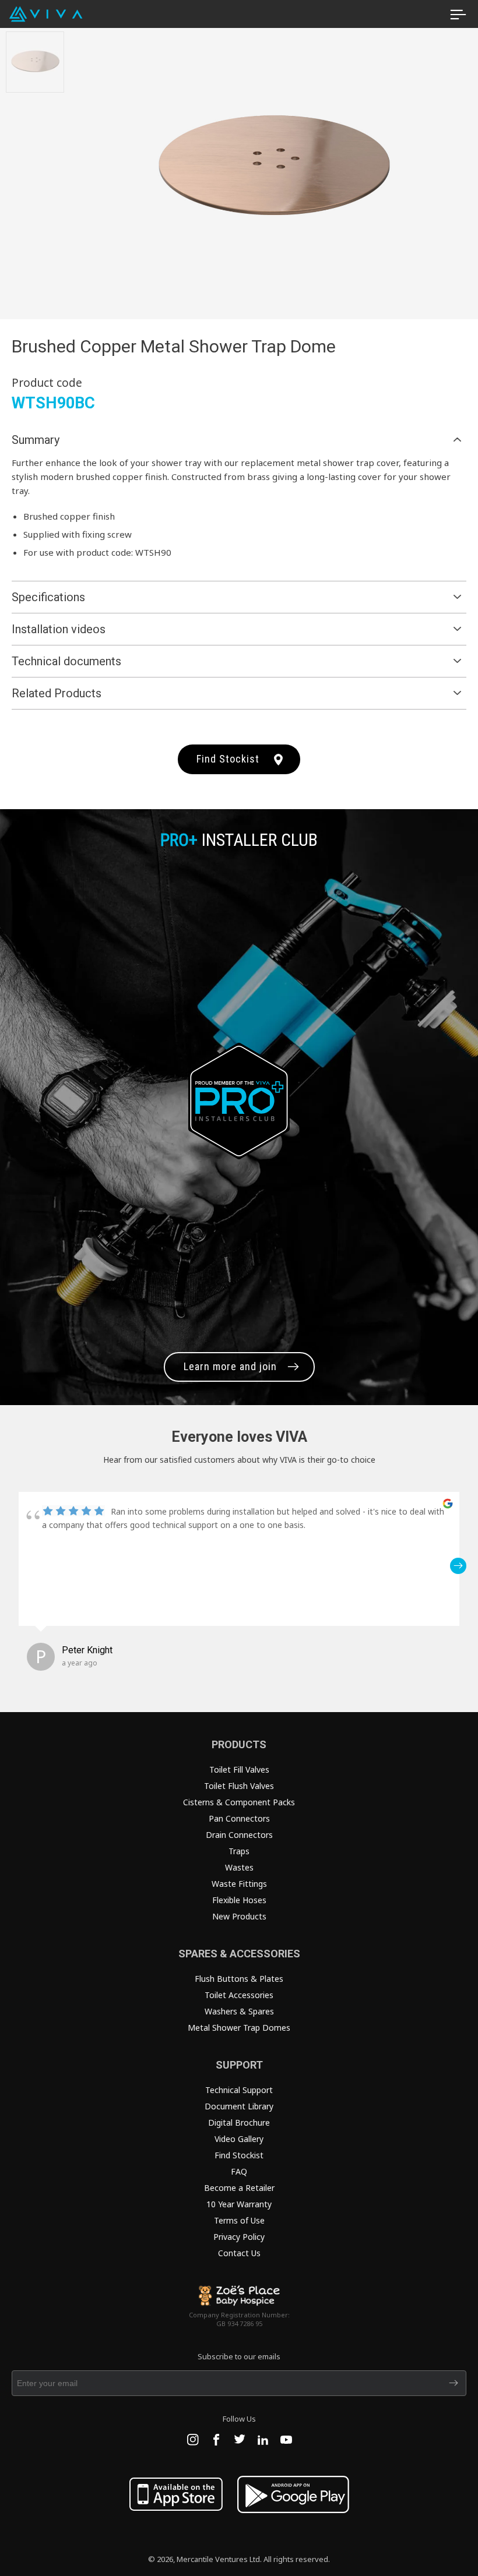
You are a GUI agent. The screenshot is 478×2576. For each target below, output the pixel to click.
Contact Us (239, 2253)
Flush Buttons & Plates (239, 1979)
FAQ (239, 2171)
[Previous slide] (87, 170)
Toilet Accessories (239, 1995)
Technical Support (239, 2090)
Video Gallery (239, 2139)
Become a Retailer (239, 2188)
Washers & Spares (239, 2011)
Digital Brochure (239, 2122)
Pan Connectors (239, 1818)
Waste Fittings (239, 1884)
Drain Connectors (239, 1835)
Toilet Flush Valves (239, 1786)
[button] (20, 1566)
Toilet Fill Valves (239, 1769)
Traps (239, 1851)
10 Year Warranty (239, 2204)
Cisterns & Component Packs (239, 1802)
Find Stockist (228, 759)
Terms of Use (239, 2220)
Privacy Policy (239, 2237)
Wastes (239, 1867)
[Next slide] (461, 170)
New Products (239, 1916)
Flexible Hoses (239, 1900)
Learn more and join (230, 1366)
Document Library (239, 2106)
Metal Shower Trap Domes (239, 2028)
